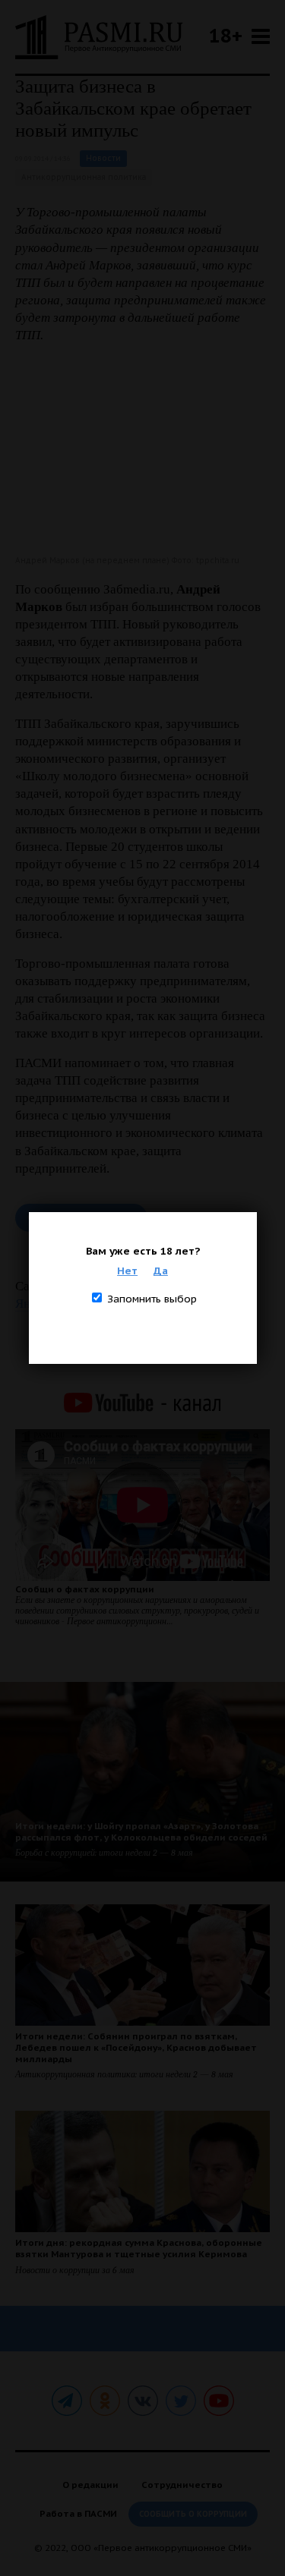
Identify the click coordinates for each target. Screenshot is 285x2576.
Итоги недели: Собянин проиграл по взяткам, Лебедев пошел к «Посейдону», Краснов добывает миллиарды (136, 2047)
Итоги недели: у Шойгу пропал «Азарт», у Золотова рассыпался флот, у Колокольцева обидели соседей (141, 1831)
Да (161, 1271)
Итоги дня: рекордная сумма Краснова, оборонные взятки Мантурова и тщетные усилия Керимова (139, 2248)
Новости (103, 158)
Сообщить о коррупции (193, 2514)
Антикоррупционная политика (84, 177)
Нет (127, 1271)
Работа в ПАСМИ (78, 2513)
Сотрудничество (182, 2485)
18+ (226, 35)
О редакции (90, 2485)
